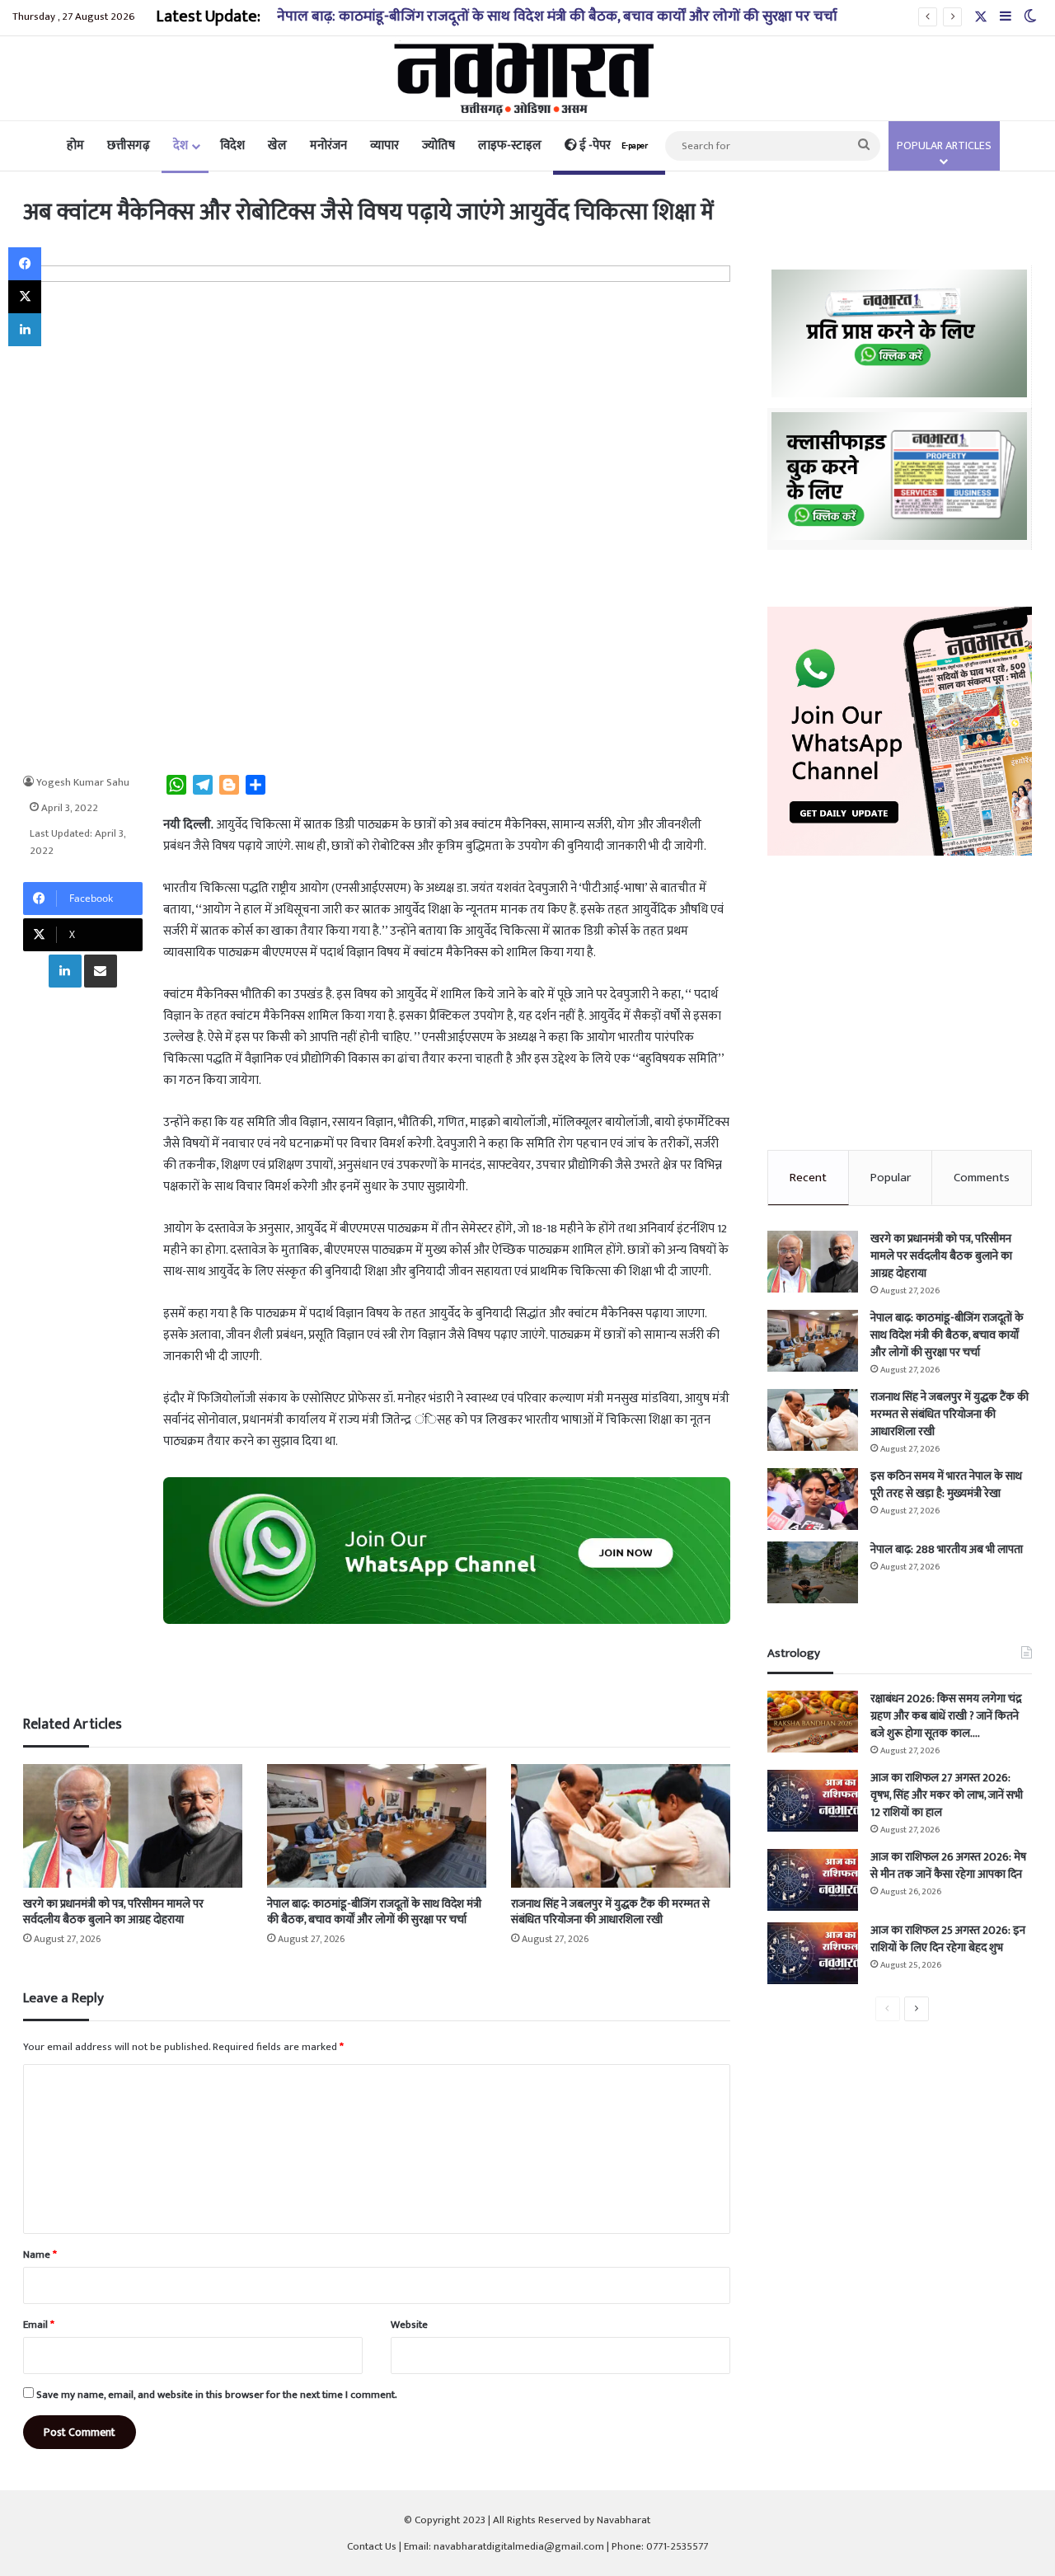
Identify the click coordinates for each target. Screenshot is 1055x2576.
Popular (891, 1178)
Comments (982, 1178)
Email (39, 2325)
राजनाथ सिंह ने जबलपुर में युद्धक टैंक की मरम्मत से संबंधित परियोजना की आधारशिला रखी (610, 1912)
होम (75, 145)
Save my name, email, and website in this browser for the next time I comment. (217, 2395)
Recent (808, 1178)
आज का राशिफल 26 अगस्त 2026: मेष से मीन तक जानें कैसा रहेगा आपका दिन (948, 1865)
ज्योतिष (438, 145)
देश (181, 145)
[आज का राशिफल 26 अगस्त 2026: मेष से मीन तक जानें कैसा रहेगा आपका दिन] (813, 1880)
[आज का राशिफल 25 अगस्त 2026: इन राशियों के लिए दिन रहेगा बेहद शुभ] (813, 1953)
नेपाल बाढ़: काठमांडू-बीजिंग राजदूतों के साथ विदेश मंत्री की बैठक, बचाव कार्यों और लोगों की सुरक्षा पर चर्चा (557, 16)
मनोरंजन (328, 145)
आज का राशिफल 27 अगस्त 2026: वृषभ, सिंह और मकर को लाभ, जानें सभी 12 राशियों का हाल (947, 1795)
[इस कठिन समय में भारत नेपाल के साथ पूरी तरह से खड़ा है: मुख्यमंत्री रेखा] (813, 1499)
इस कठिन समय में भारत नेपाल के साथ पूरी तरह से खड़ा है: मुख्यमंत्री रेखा (946, 1485)
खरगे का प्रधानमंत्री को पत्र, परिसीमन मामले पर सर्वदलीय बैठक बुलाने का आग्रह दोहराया (113, 1912)
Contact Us (372, 2546)
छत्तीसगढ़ (129, 145)
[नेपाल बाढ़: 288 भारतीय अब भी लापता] (813, 1572)
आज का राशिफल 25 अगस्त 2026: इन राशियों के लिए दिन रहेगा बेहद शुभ (948, 1939)
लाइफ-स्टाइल (510, 145)
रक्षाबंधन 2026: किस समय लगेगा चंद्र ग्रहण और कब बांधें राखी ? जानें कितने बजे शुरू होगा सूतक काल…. (946, 1716)
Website (409, 2325)
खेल (277, 145)
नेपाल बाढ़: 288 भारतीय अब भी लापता (947, 1549)
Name (40, 2255)
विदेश (232, 145)
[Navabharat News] (528, 78)
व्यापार (384, 145)
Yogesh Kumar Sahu (83, 782)
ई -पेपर (612, 145)
